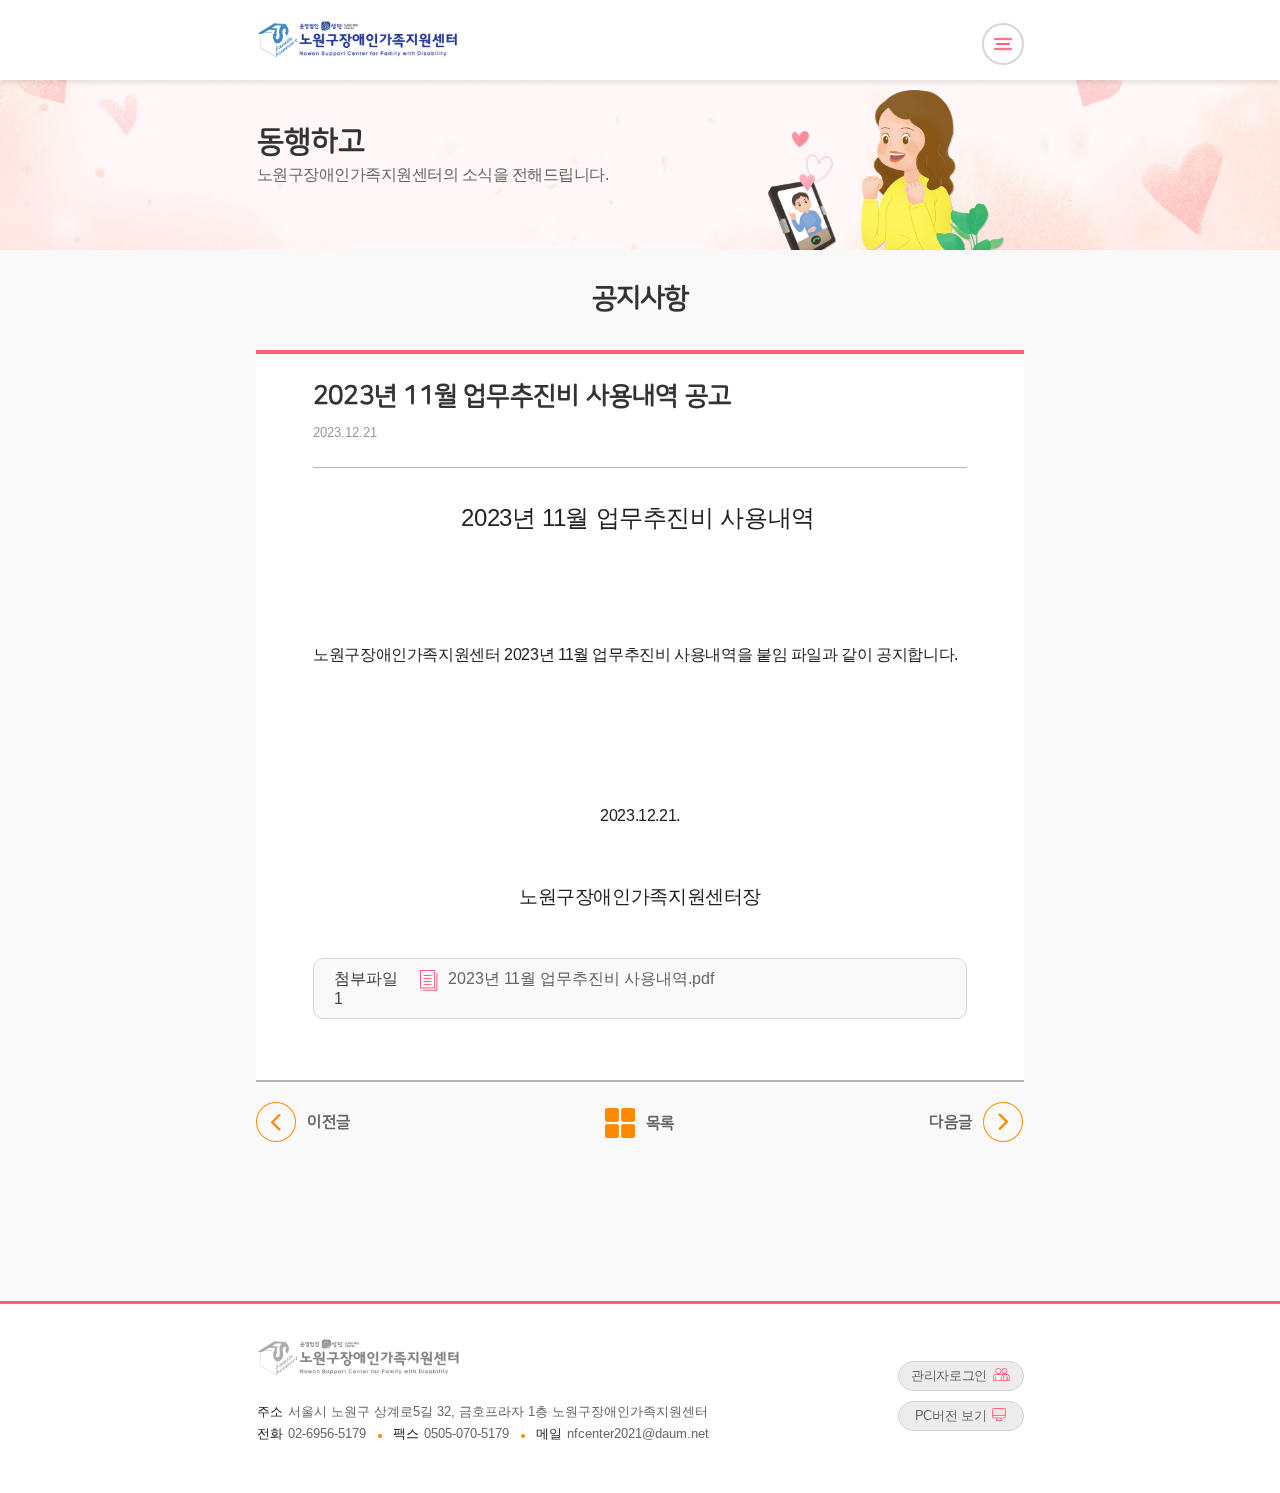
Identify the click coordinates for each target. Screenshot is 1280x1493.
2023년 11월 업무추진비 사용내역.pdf (581, 978)
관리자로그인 (949, 1375)
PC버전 (950, 1415)
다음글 (951, 1116)
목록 (660, 1123)
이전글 (303, 1116)
